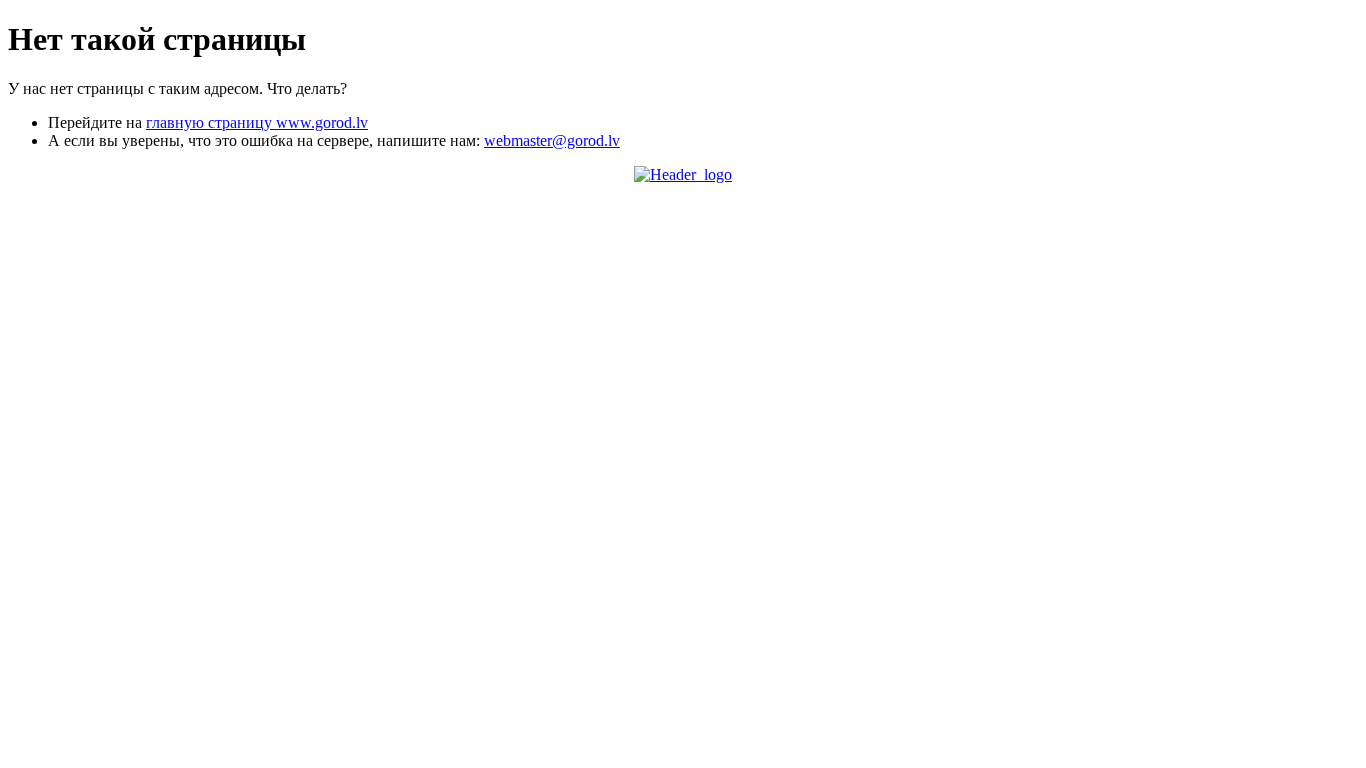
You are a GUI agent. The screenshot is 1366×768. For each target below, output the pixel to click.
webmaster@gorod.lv (552, 140)
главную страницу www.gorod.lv (257, 122)
